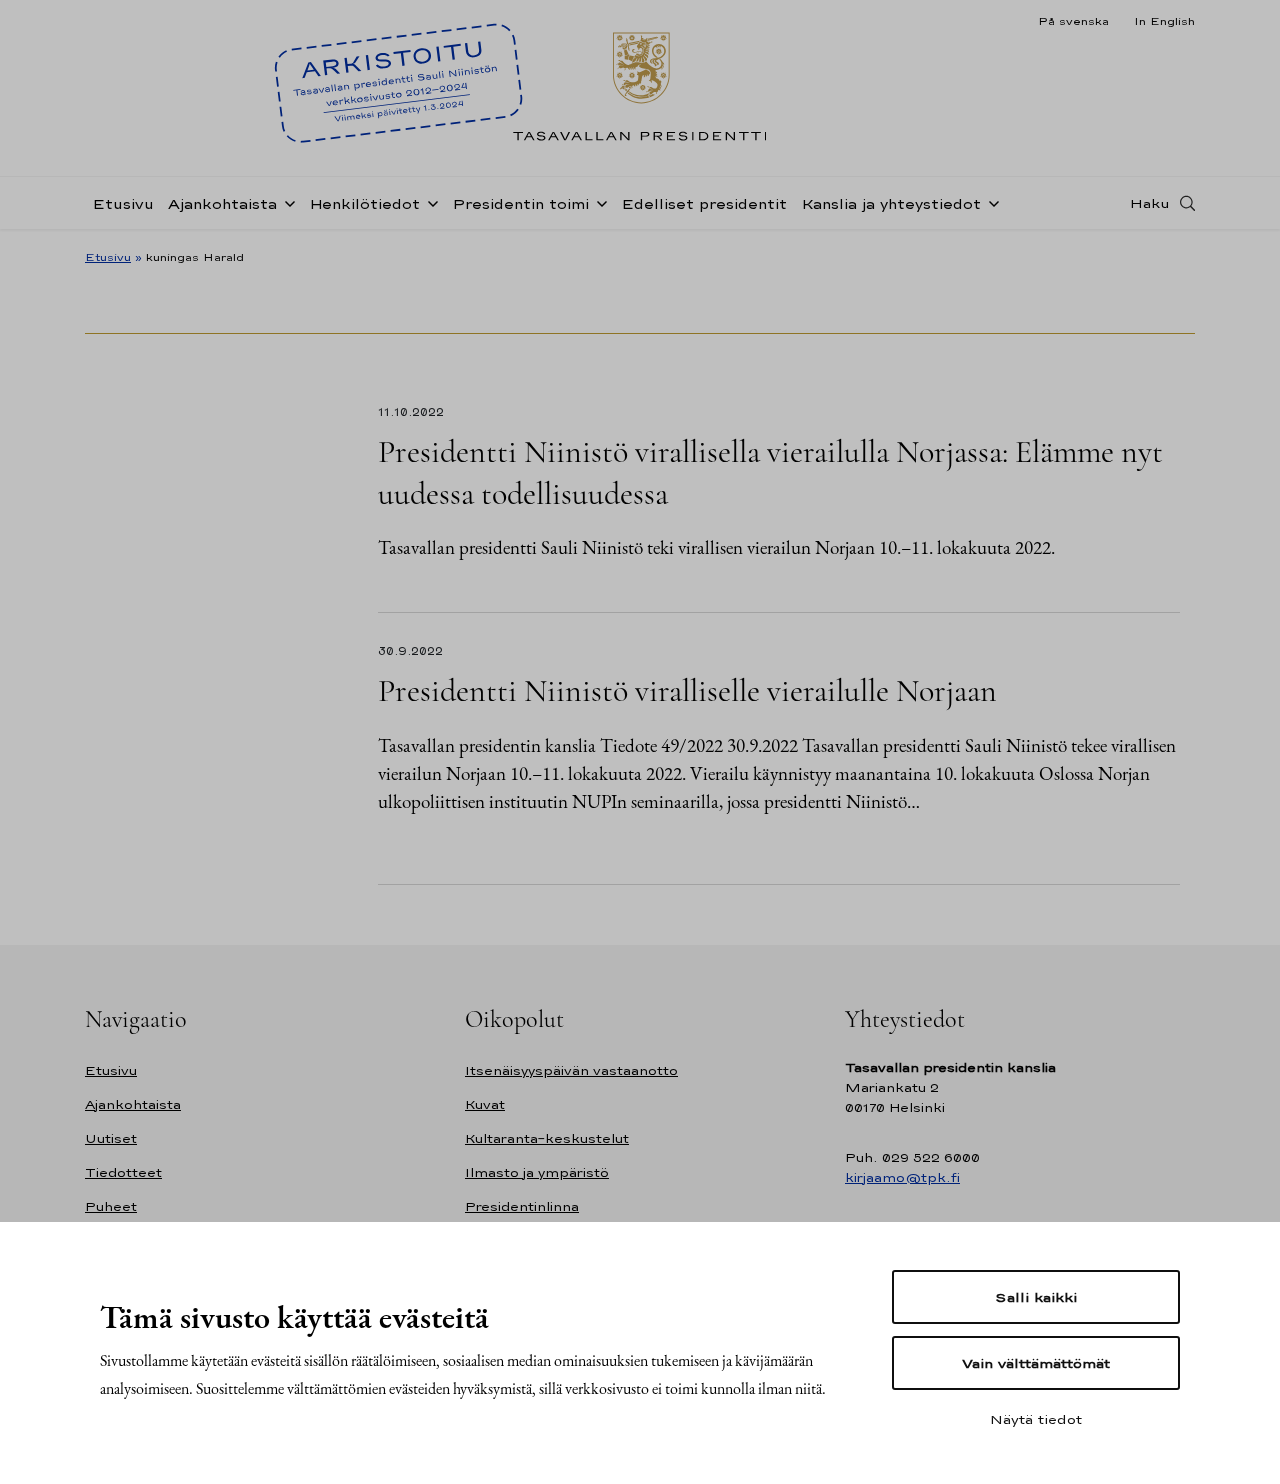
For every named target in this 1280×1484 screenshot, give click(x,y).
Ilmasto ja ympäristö (537, 1172)
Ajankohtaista (222, 203)
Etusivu (123, 203)
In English (1164, 21)
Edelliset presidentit (704, 203)
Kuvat (485, 1104)
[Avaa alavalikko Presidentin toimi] (598, 202)
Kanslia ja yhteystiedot (891, 203)
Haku (1150, 203)
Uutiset (111, 1138)
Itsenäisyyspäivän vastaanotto (571, 1070)
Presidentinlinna (522, 1206)
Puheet (111, 1206)
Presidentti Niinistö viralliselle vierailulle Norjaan (687, 690)
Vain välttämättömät (1036, 1363)
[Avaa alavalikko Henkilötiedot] (429, 202)
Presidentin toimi (520, 203)
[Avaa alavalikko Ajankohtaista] (286, 202)
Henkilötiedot (364, 203)
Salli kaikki (1036, 1297)
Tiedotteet (123, 1172)
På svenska (1073, 21)
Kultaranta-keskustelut (547, 1138)
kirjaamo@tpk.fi (902, 1177)
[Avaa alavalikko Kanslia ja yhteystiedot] (990, 202)
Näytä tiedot (1036, 1419)
